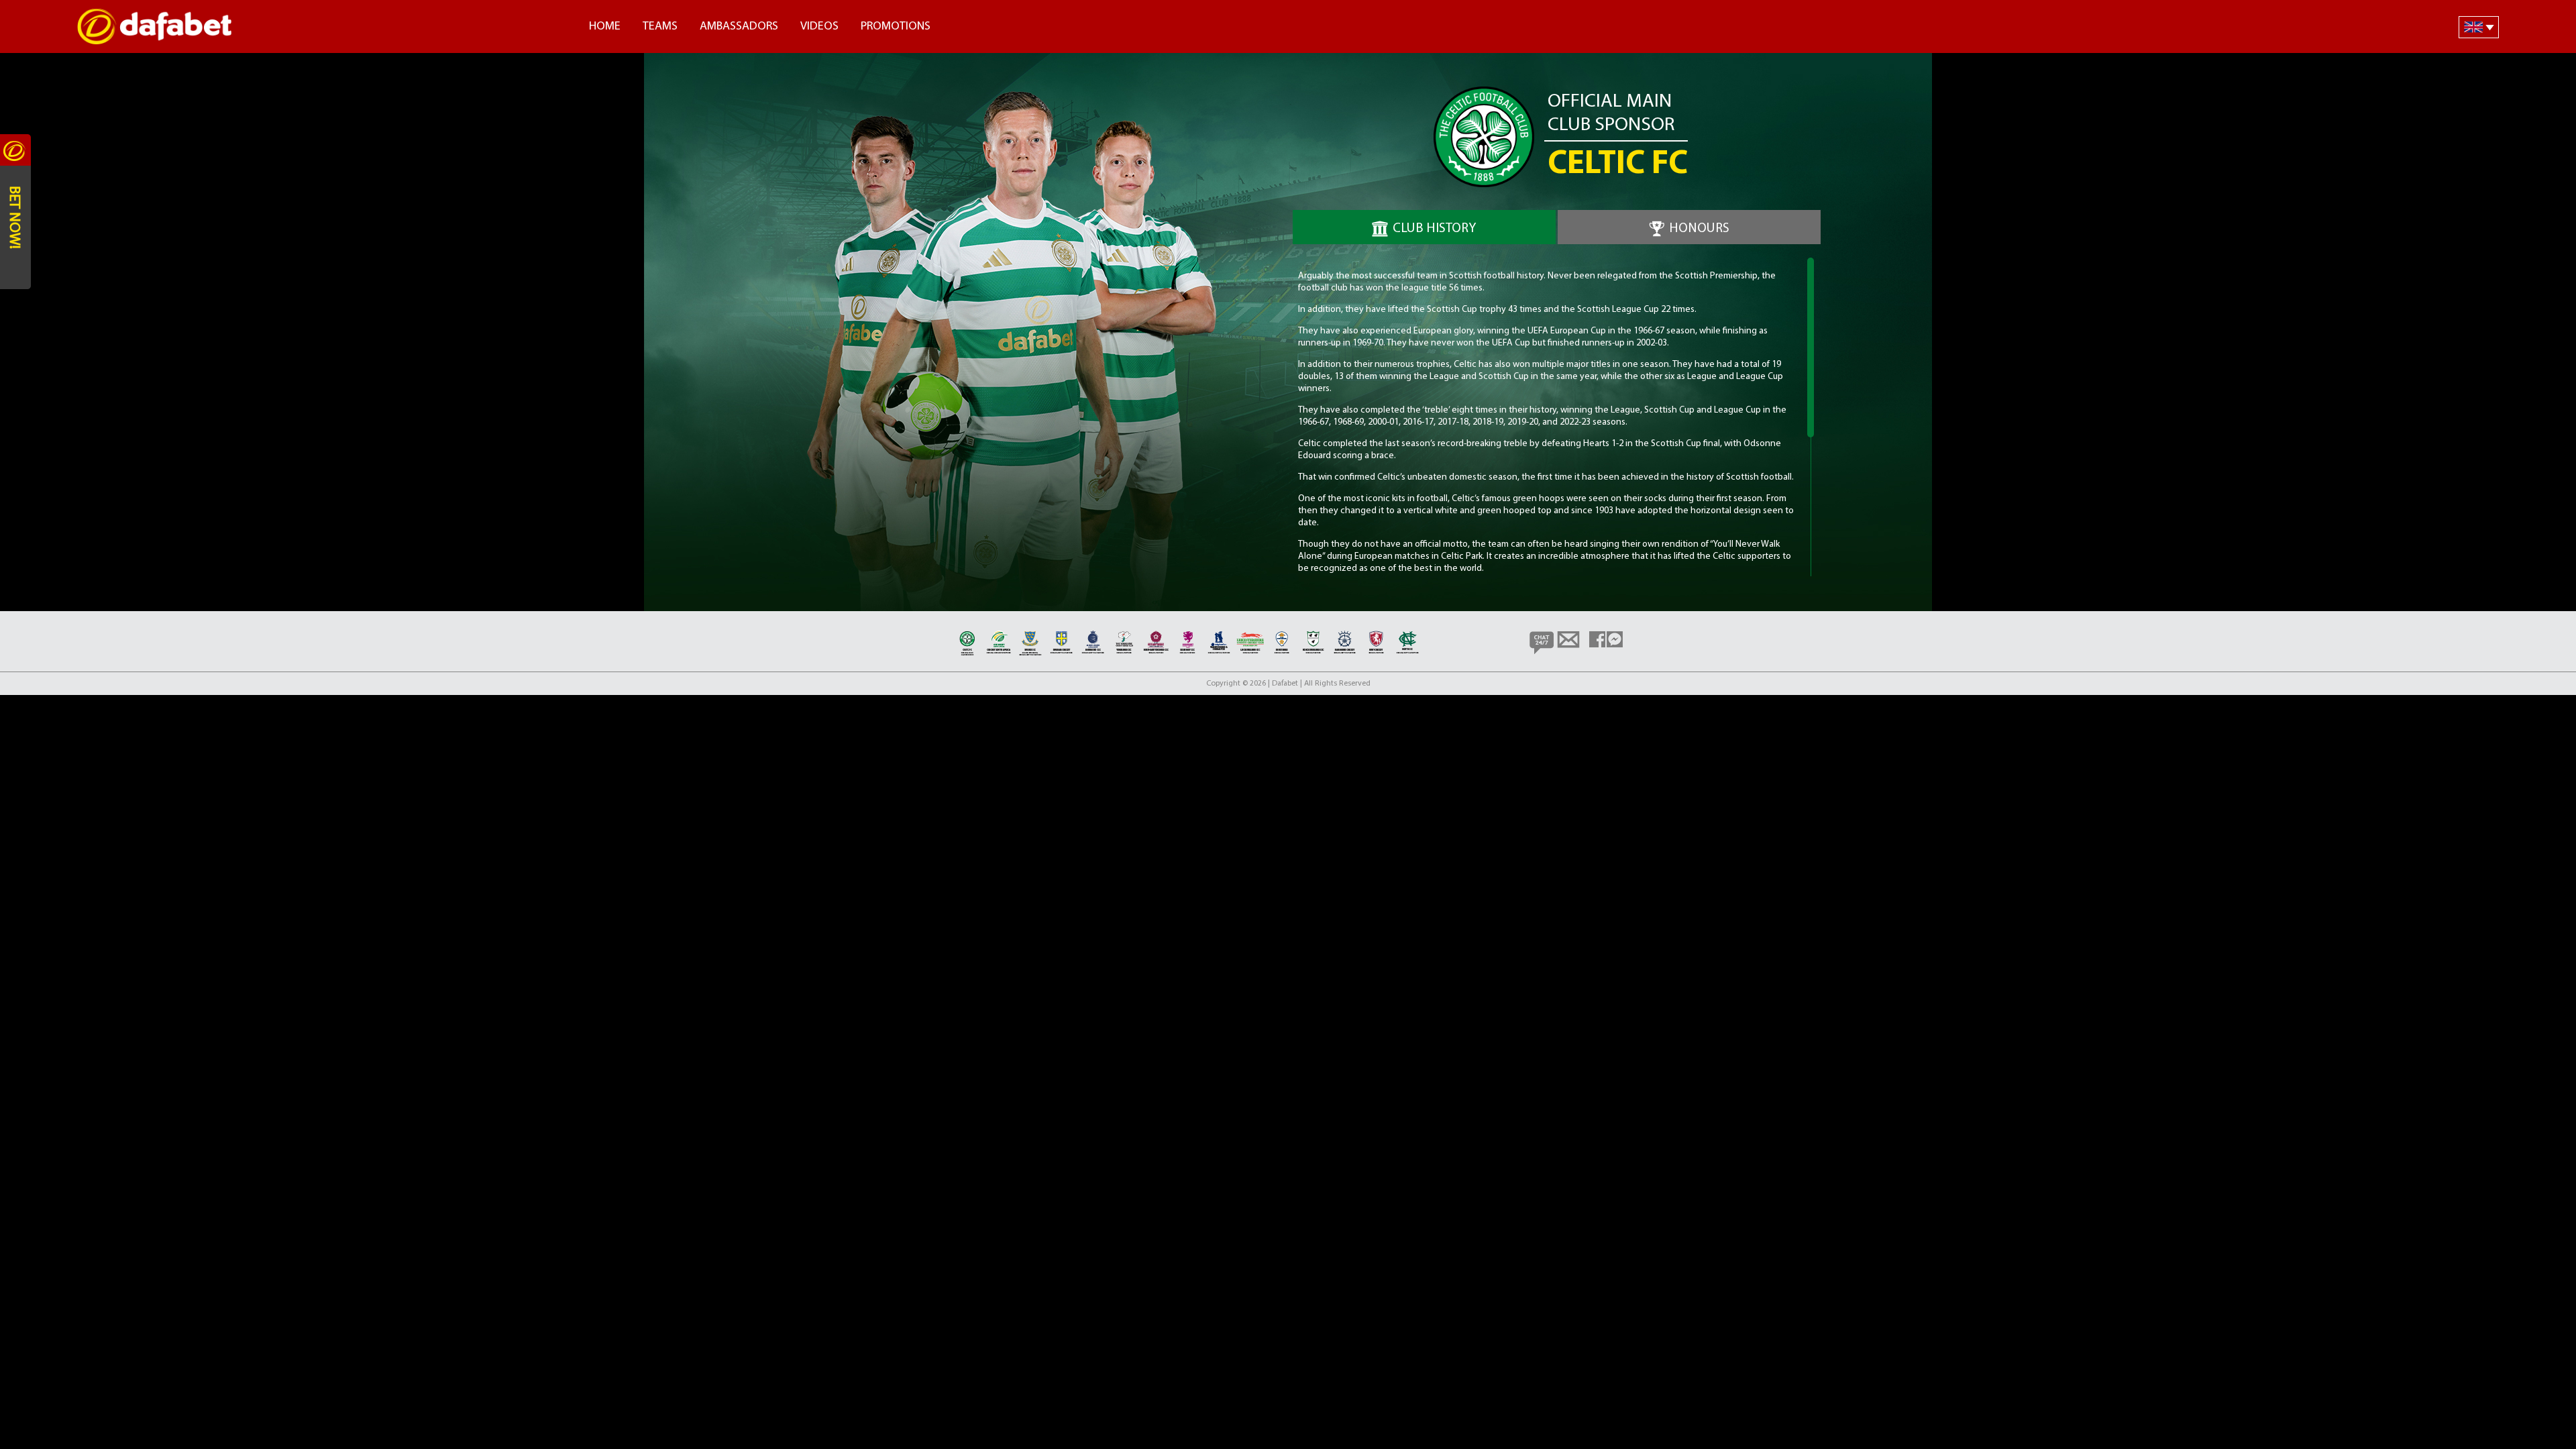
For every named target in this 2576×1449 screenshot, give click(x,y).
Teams (660, 27)
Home (605, 27)
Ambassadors (739, 27)
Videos (819, 27)
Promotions (896, 27)
